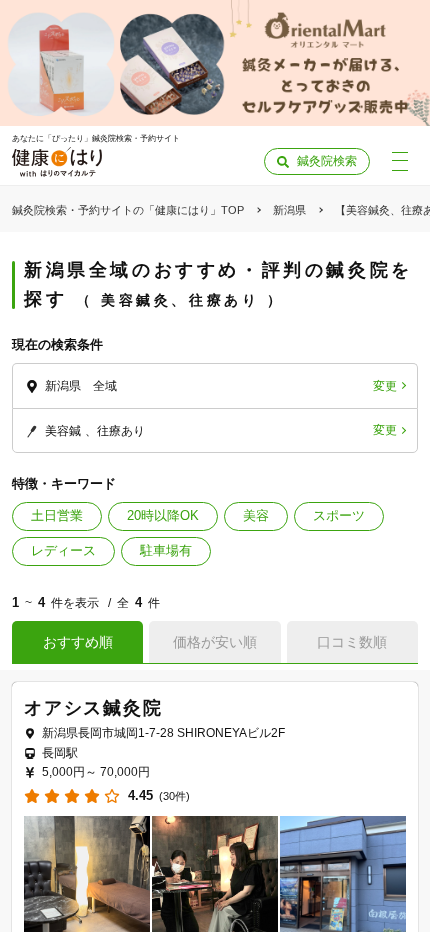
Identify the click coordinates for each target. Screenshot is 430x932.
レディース (63, 550)
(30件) (174, 796)
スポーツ (339, 515)
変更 (385, 386)
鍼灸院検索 (327, 161)
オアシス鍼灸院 (93, 708)
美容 (256, 515)
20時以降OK (163, 515)
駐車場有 (166, 550)
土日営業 (57, 515)
